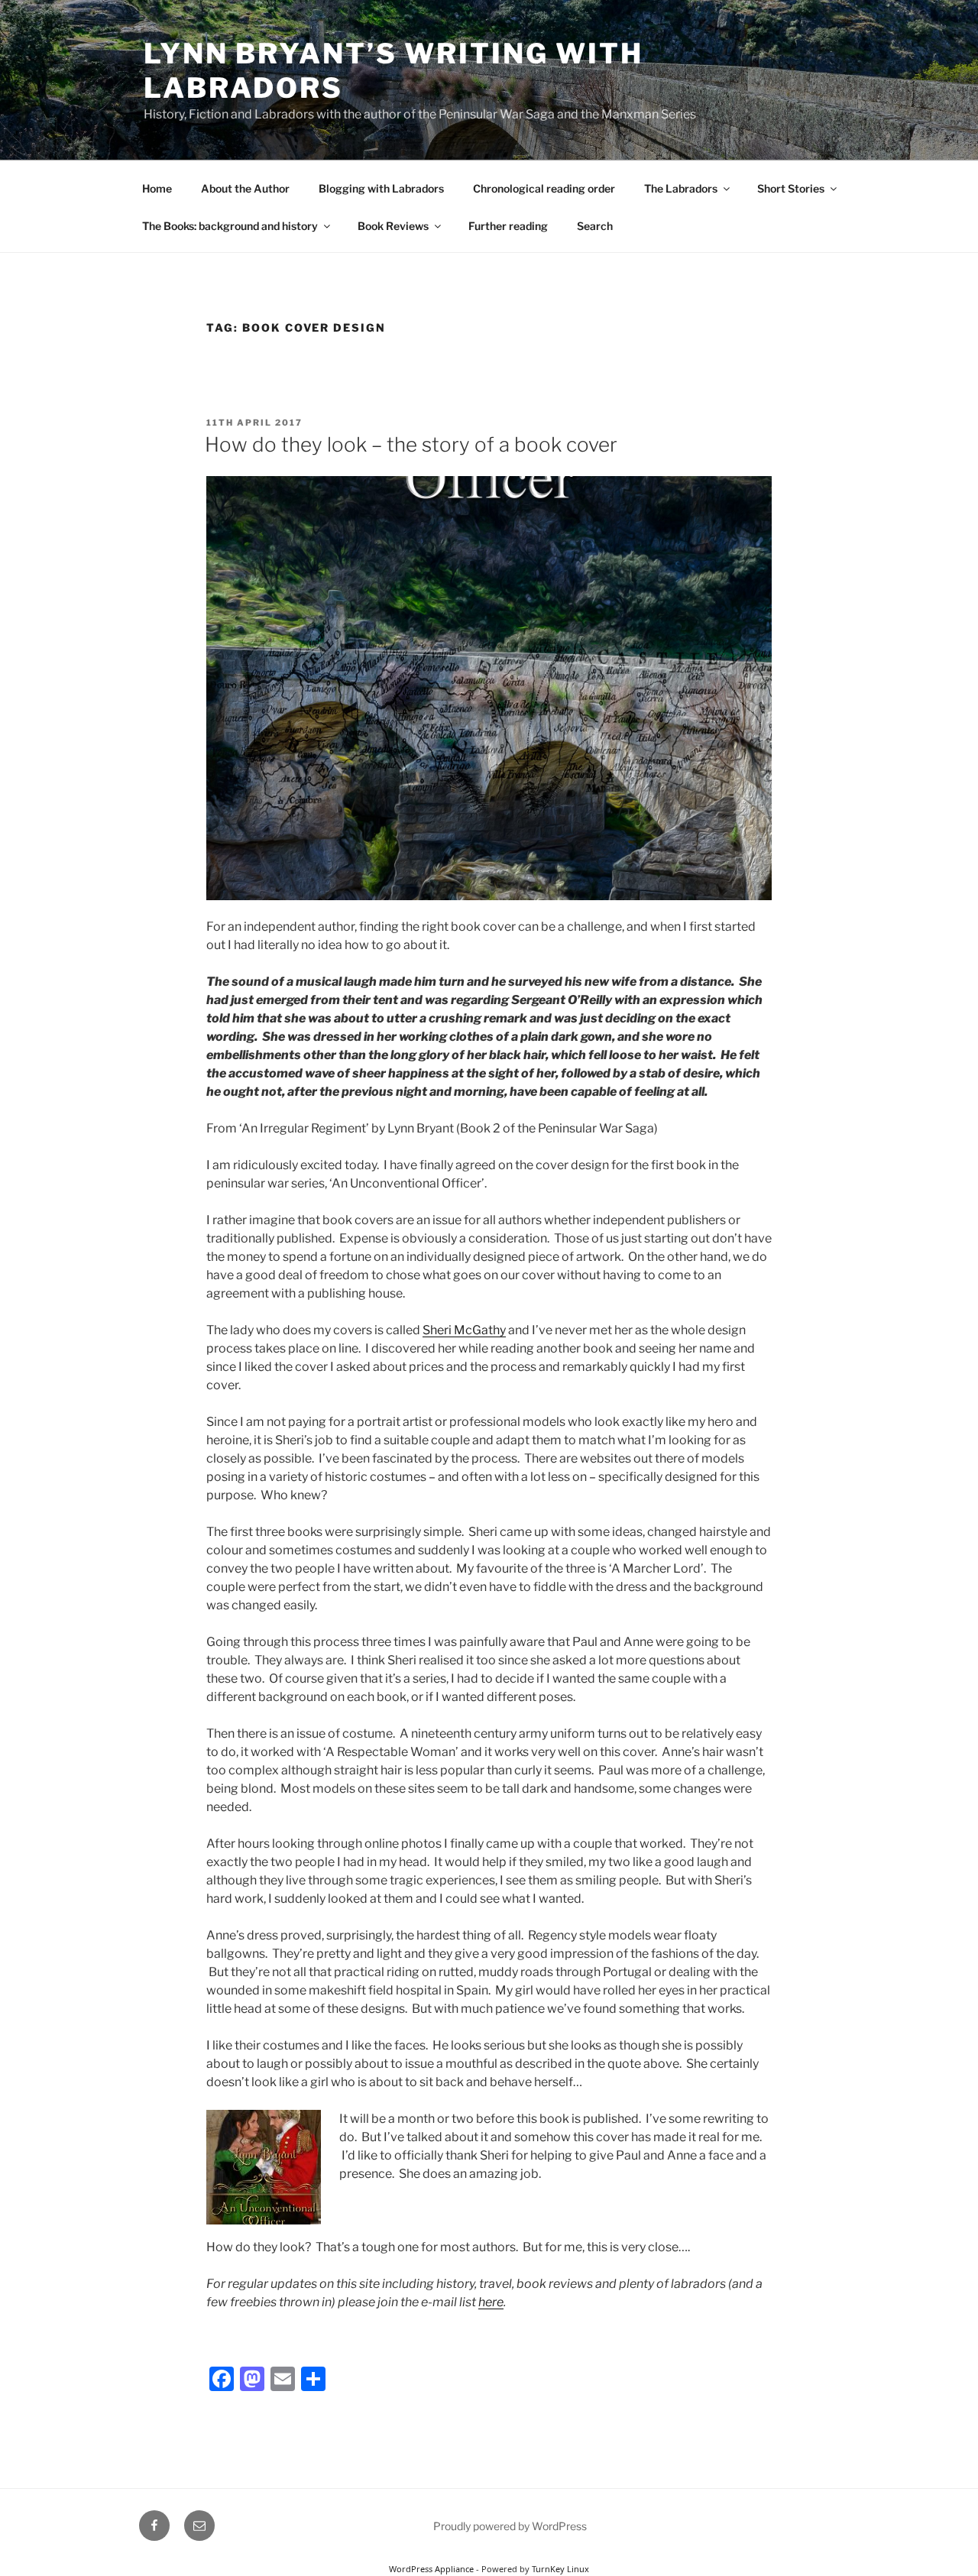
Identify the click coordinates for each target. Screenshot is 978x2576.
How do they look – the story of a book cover (411, 444)
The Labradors (681, 188)
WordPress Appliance (431, 2569)
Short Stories (791, 188)
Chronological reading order (544, 188)
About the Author (245, 188)
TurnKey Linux (560, 2569)
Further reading (508, 226)
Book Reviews (393, 226)
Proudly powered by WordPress (510, 2526)
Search (595, 226)
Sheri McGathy (464, 1330)
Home (157, 188)
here (491, 2302)
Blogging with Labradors (381, 188)
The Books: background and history (230, 226)
